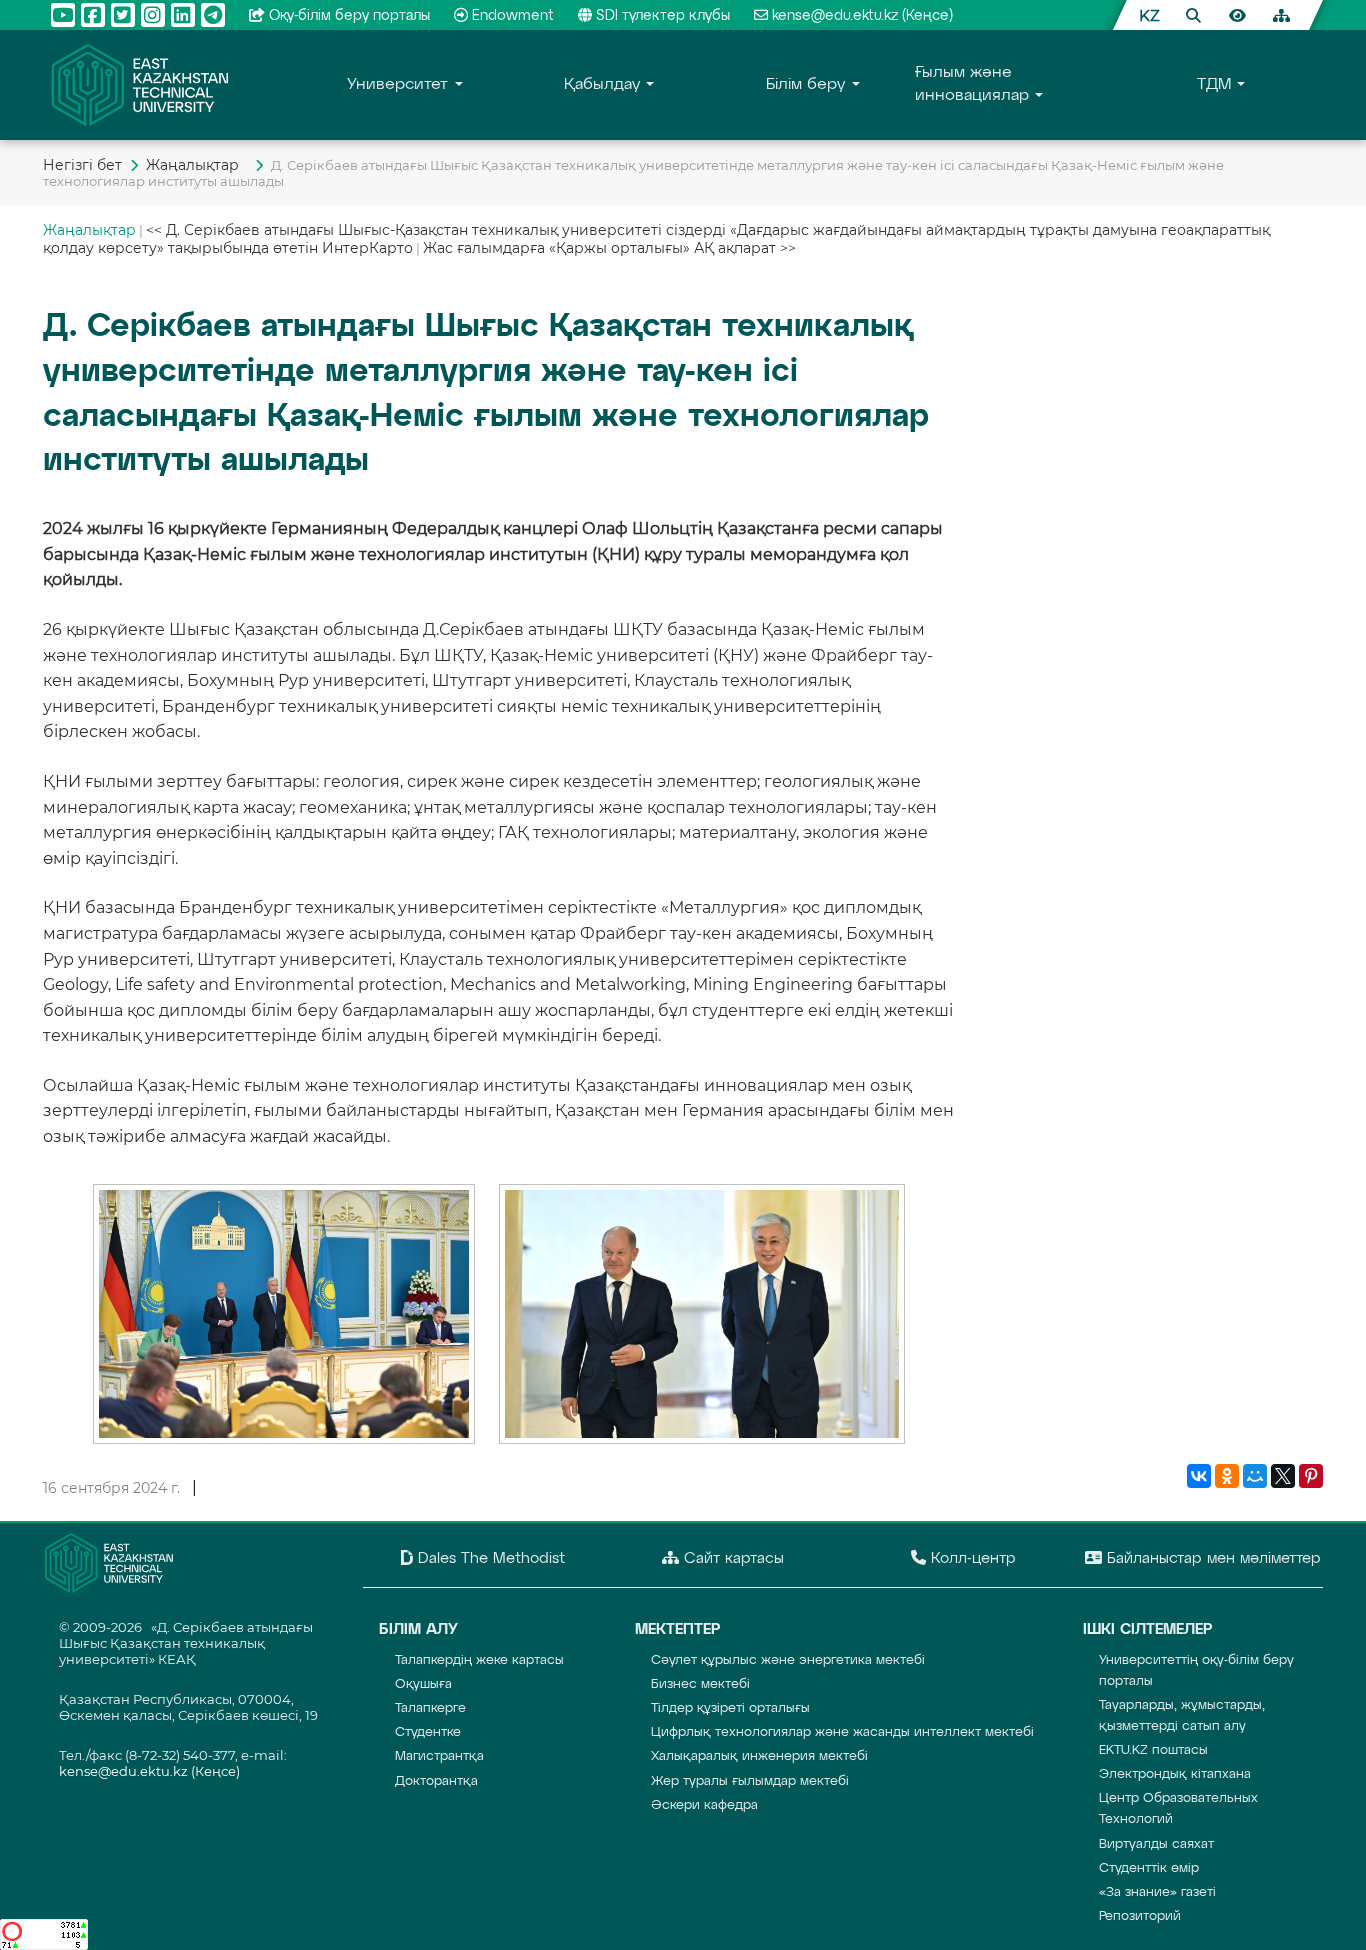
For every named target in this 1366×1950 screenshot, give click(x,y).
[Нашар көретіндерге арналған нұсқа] (1237, 15)
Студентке (428, 1732)
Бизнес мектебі (700, 1684)
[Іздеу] (1193, 15)
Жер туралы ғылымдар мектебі (750, 1781)
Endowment (513, 16)
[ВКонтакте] (1199, 1477)
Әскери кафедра (704, 1805)
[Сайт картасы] (1281, 15)
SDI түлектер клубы (663, 16)
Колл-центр (971, 1558)
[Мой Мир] (1255, 1477)
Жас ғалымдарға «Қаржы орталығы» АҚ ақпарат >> (609, 248)
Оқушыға (423, 1684)
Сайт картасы (731, 1558)
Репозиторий (1140, 1916)
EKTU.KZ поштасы (1153, 1750)
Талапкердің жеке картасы (479, 1660)
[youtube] (63, 15)
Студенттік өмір (1149, 1868)
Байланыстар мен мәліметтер (1211, 1558)
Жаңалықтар (196, 165)
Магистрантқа (439, 1756)
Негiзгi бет (82, 165)
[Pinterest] (1311, 1477)
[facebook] (93, 15)
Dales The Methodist (489, 1558)
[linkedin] (183, 15)
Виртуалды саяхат (1156, 1844)
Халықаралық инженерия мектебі (759, 1756)
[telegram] (213, 15)
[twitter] (123, 15)
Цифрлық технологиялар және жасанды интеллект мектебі (842, 1732)
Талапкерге (430, 1708)
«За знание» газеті (1157, 1892)
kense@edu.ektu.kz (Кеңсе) (862, 16)
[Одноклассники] (1227, 1477)
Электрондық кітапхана (1175, 1774)
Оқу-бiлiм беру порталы (349, 16)
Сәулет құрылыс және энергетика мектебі (788, 1660)
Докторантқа (436, 1781)
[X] (1283, 1477)
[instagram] (153, 15)
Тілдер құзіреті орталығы (730, 1708)
